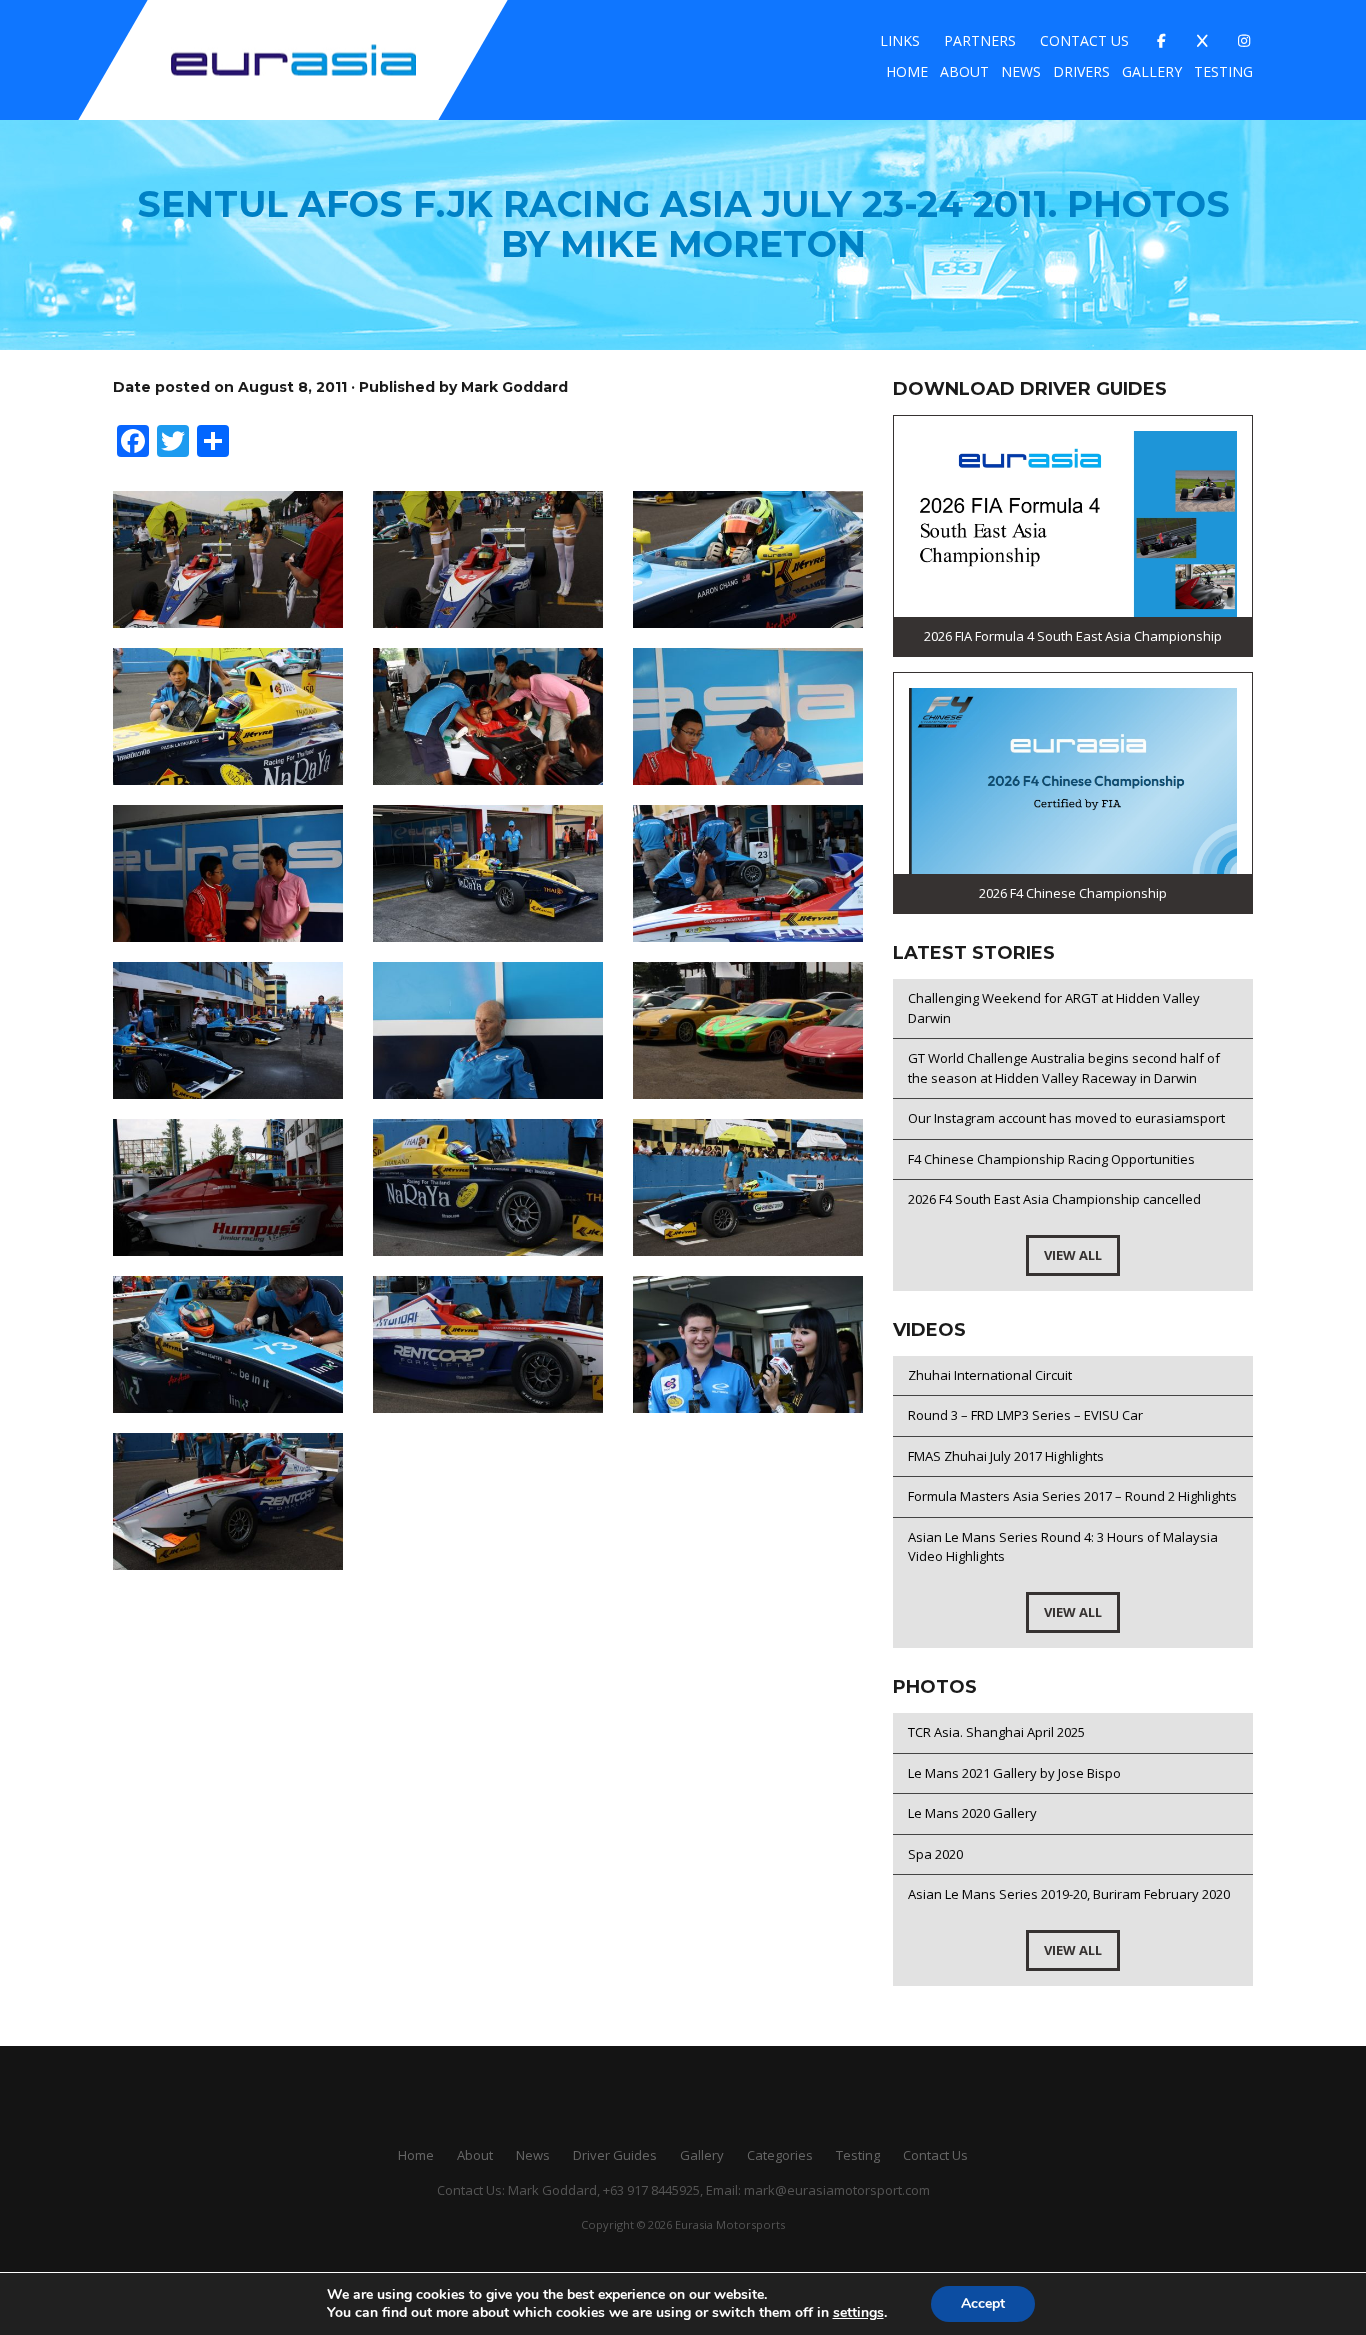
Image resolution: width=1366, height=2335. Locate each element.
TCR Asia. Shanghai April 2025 (996, 1732)
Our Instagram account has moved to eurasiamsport (1066, 1118)
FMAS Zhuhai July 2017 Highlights (1006, 1456)
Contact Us (1084, 40)
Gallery (1152, 71)
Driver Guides (615, 2155)
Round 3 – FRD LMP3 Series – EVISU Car (1025, 1415)
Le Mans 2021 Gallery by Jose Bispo (1014, 1773)
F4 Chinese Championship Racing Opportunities (1051, 1159)
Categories (780, 2155)
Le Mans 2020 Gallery (972, 1813)
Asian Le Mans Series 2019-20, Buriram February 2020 (1069, 1894)
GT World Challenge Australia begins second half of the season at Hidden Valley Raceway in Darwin (1064, 1068)
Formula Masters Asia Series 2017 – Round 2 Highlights (1072, 1496)
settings (858, 2313)
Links (900, 40)
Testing (1223, 71)
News (1021, 71)
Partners (980, 40)
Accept (983, 2303)
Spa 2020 (935, 1854)
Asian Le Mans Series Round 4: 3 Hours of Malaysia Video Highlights (1063, 1547)
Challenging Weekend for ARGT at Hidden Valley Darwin (1054, 1008)
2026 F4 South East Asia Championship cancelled (1054, 1199)
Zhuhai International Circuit (990, 1375)
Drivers (1081, 71)
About (964, 71)
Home (907, 71)
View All (1073, 1255)
